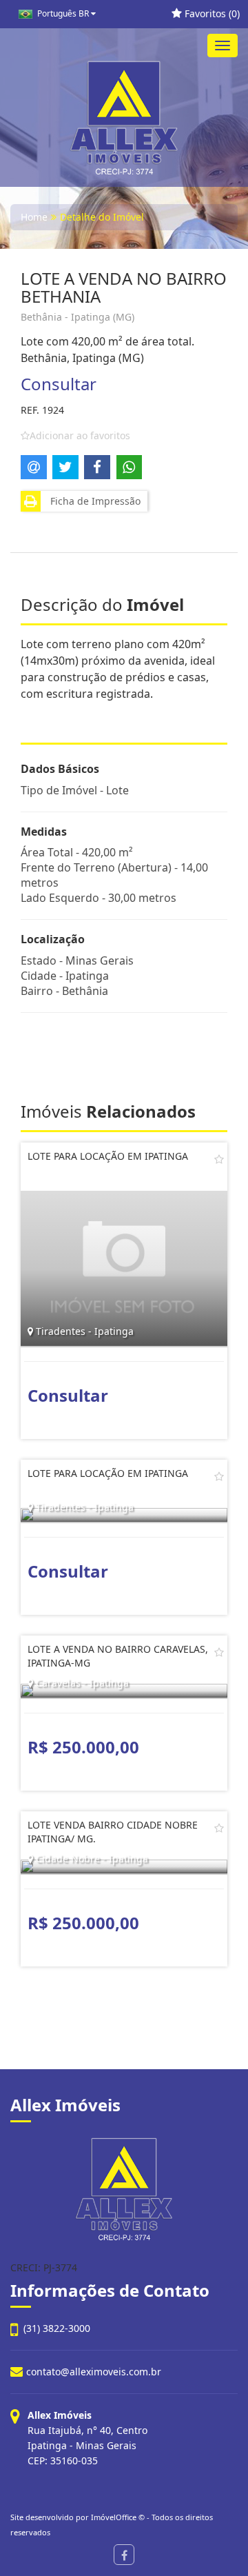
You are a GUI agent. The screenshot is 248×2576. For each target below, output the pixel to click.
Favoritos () (211, 13)
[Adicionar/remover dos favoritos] (219, 1159)
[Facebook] (124, 2555)
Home (34, 217)
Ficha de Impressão (93, 501)
